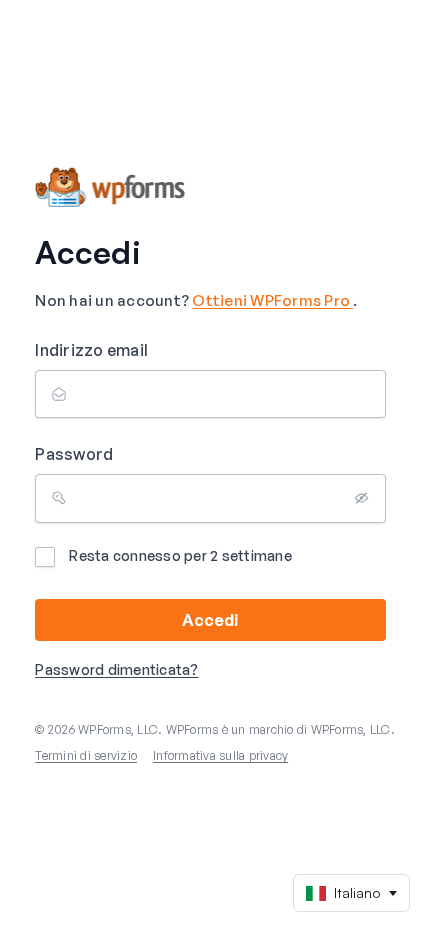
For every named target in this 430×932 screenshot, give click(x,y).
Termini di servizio (86, 755)
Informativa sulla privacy (220, 755)
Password (74, 454)
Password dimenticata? (116, 669)
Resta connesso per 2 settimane (180, 555)
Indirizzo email (91, 350)
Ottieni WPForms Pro (272, 300)
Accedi (210, 620)
